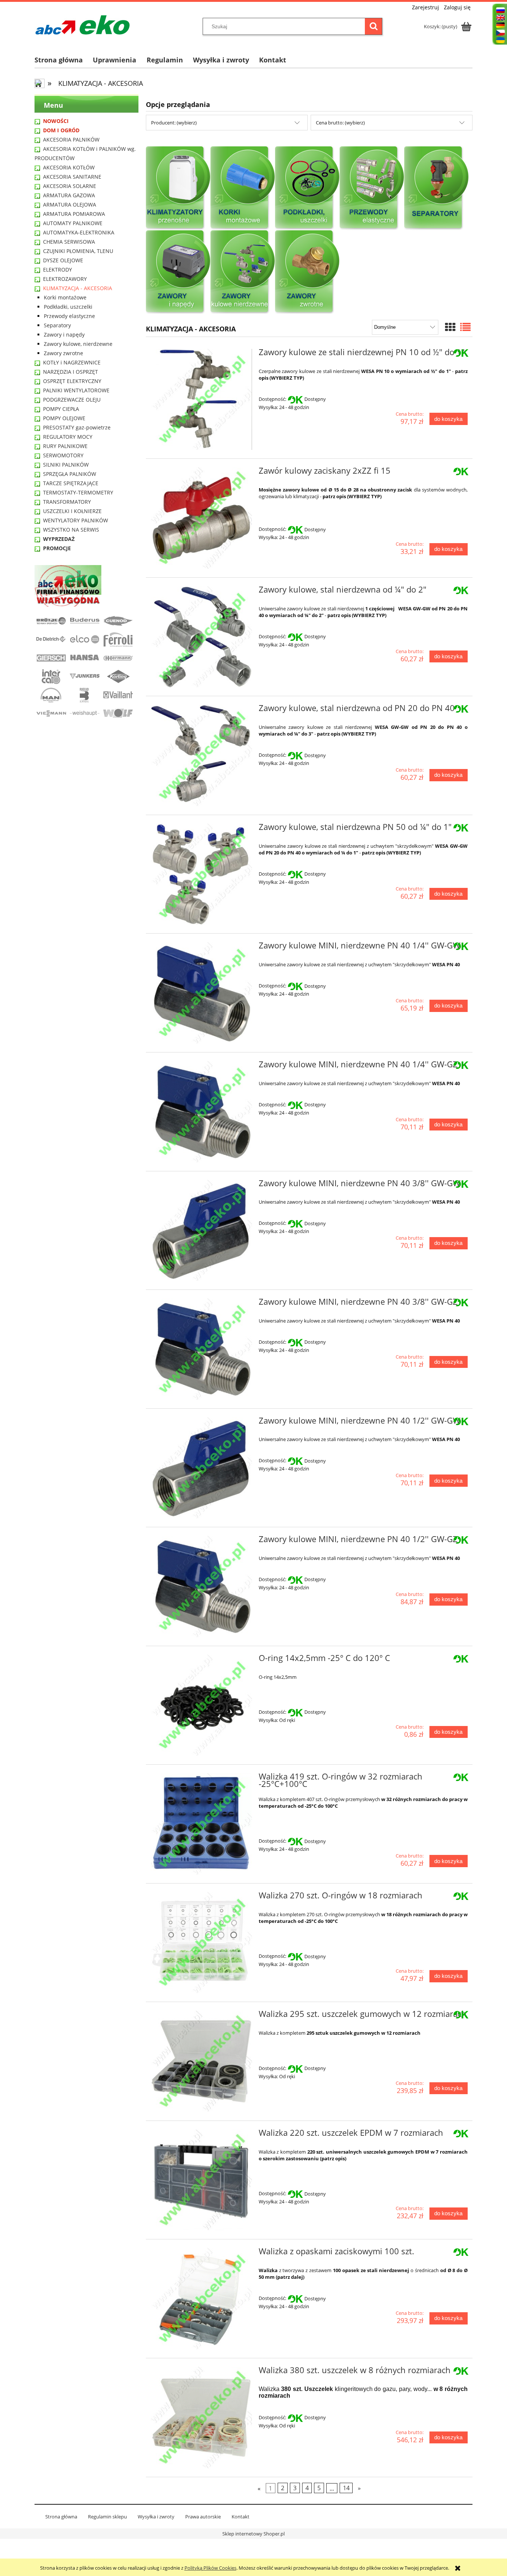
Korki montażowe (65, 297)
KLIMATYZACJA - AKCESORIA (78, 288)
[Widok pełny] (465, 327)
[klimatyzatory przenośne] (178, 188)
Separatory (57, 325)
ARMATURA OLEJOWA (70, 205)
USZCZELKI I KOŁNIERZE (72, 511)
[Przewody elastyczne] (372, 188)
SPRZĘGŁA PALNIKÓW (70, 474)
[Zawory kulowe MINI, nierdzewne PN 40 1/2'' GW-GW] (201, 1468)
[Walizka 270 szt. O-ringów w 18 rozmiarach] (201, 1943)
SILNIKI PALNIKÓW (66, 465)
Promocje (57, 548)
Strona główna (61, 2517)
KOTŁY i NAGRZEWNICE (72, 362)
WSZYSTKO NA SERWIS (71, 530)
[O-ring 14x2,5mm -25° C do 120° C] (201, 1705)
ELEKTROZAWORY (65, 279)
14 (346, 2488)
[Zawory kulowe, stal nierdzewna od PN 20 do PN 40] (201, 755)
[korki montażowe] (243, 188)
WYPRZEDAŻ (59, 539)
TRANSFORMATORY (67, 502)
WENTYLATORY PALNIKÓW (76, 520)
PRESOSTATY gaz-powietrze (77, 427)
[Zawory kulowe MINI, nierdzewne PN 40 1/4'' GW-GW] (201, 993)
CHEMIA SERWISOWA (69, 242)
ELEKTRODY (58, 270)
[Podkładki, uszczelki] (307, 188)
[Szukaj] (373, 26)
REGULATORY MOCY (68, 437)
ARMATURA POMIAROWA (74, 214)
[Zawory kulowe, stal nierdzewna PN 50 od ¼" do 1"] (201, 874)
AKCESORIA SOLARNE (70, 186)
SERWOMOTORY (63, 455)
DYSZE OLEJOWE (63, 260)
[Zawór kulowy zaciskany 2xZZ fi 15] (201, 518)
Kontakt (241, 2517)
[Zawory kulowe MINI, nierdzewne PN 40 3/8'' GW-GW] (201, 1231)
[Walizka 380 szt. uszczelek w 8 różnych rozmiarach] (201, 2418)
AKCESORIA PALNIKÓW (71, 139)
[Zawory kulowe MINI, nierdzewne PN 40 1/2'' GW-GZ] (201, 1587)
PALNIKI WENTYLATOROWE (76, 390)
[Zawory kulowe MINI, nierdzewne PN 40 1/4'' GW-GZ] (201, 1112)
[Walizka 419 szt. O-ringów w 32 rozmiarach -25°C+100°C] (201, 1824)
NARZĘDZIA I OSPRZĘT (71, 372)
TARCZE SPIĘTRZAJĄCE (71, 483)
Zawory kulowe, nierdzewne (78, 344)
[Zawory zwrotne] (307, 272)
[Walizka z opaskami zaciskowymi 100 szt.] (201, 2299)
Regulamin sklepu (107, 2517)
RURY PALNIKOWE (65, 446)
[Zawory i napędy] (178, 272)
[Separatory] (436, 188)
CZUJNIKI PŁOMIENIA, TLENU (78, 251)
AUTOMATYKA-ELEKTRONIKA (79, 232)
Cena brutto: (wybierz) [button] (340, 123)
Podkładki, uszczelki (68, 307)
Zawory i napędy (64, 335)
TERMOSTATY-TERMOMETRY (78, 492)
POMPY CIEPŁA (61, 409)
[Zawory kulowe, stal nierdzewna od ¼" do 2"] (201, 637)
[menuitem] (64, 60)
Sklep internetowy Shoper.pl (253, 2534)
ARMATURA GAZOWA (69, 195)
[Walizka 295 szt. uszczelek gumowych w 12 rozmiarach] (201, 2061)
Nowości (56, 121)
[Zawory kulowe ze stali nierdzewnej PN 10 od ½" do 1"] (201, 400)
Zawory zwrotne (63, 353)
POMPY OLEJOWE (64, 418)
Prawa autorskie (203, 2517)
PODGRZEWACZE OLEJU (72, 400)
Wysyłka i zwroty (156, 2517)
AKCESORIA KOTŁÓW (69, 167)
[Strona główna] (83, 25)
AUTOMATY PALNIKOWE (73, 223)
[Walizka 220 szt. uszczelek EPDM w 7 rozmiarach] (201, 2180)
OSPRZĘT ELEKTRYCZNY (72, 381)
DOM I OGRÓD (61, 130)
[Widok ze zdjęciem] (450, 327)
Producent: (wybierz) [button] (174, 123)
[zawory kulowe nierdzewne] (243, 272)
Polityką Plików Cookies (210, 2568)
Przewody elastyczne (69, 316)
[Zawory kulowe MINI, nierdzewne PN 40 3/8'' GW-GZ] (201, 1349)
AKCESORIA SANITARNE (72, 177)
